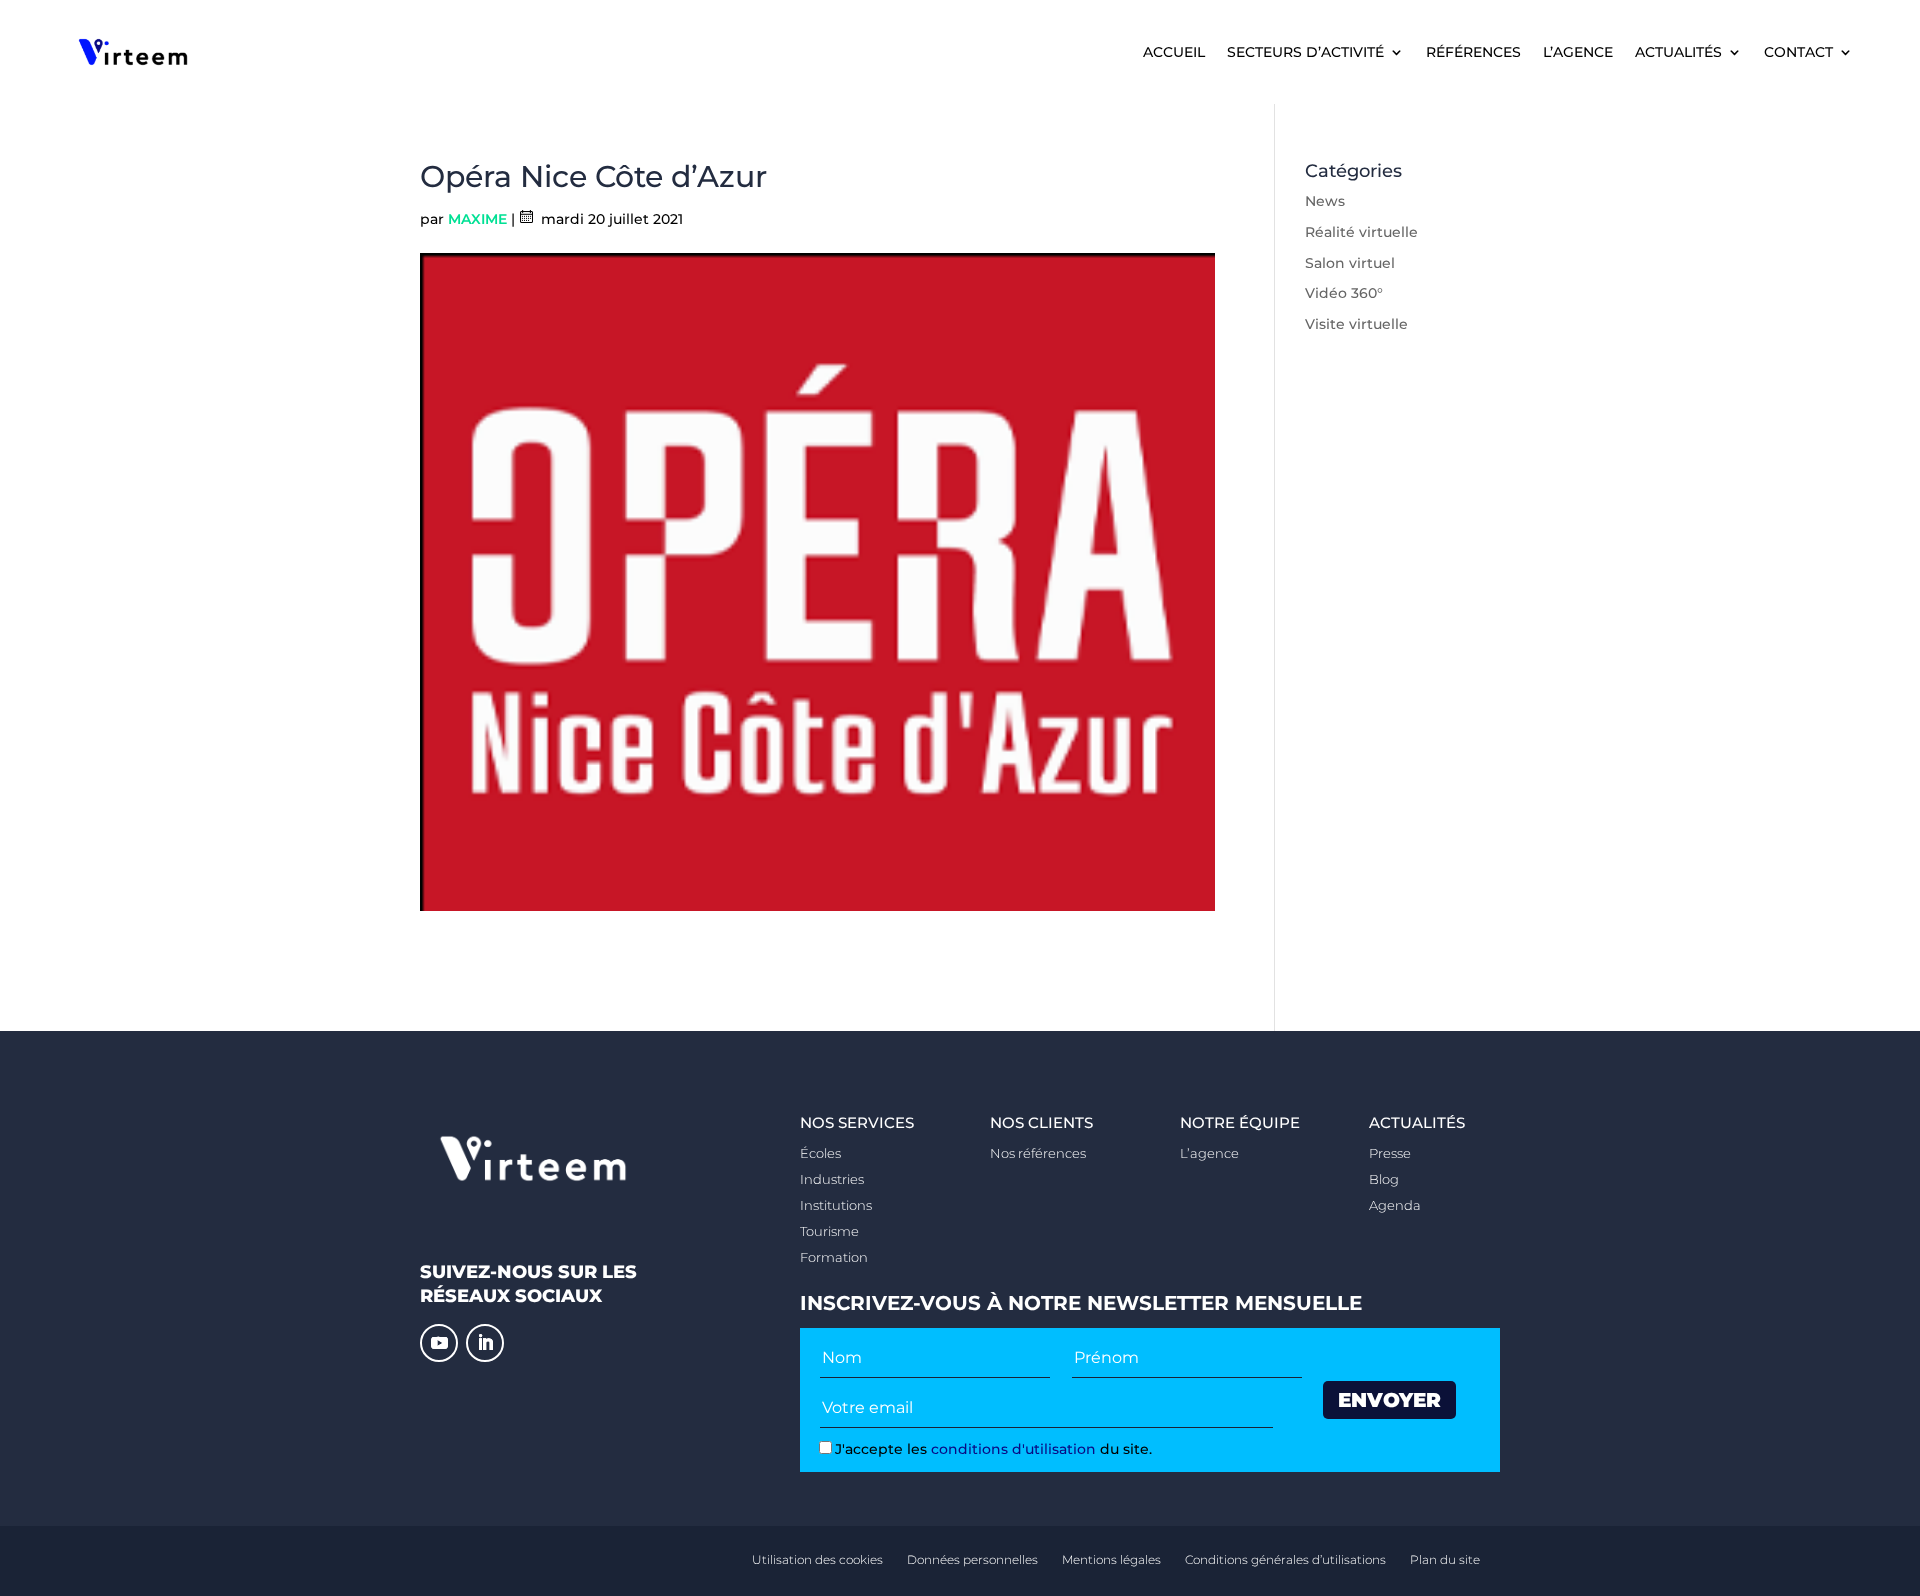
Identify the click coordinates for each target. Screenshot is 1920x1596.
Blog (1384, 1179)
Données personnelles (972, 1559)
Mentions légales (1111, 1559)
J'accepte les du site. (993, 1449)
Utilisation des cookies (817, 1559)
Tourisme (829, 1231)
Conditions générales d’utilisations (1285, 1559)
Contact (1798, 53)
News (1325, 201)
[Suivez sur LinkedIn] (485, 1343)
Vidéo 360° (1344, 293)
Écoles (820, 1153)
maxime (477, 219)
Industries (832, 1179)
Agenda (1395, 1205)
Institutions (836, 1205)
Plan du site (1445, 1559)
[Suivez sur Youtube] (439, 1343)
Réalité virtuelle (1361, 232)
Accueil (1174, 53)
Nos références (1038, 1153)
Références (1473, 53)
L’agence (1578, 53)
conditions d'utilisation (1013, 1449)
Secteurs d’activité (1305, 53)
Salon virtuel (1350, 263)
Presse (1390, 1153)
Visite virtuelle (1356, 324)
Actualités (1678, 53)
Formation (834, 1257)
